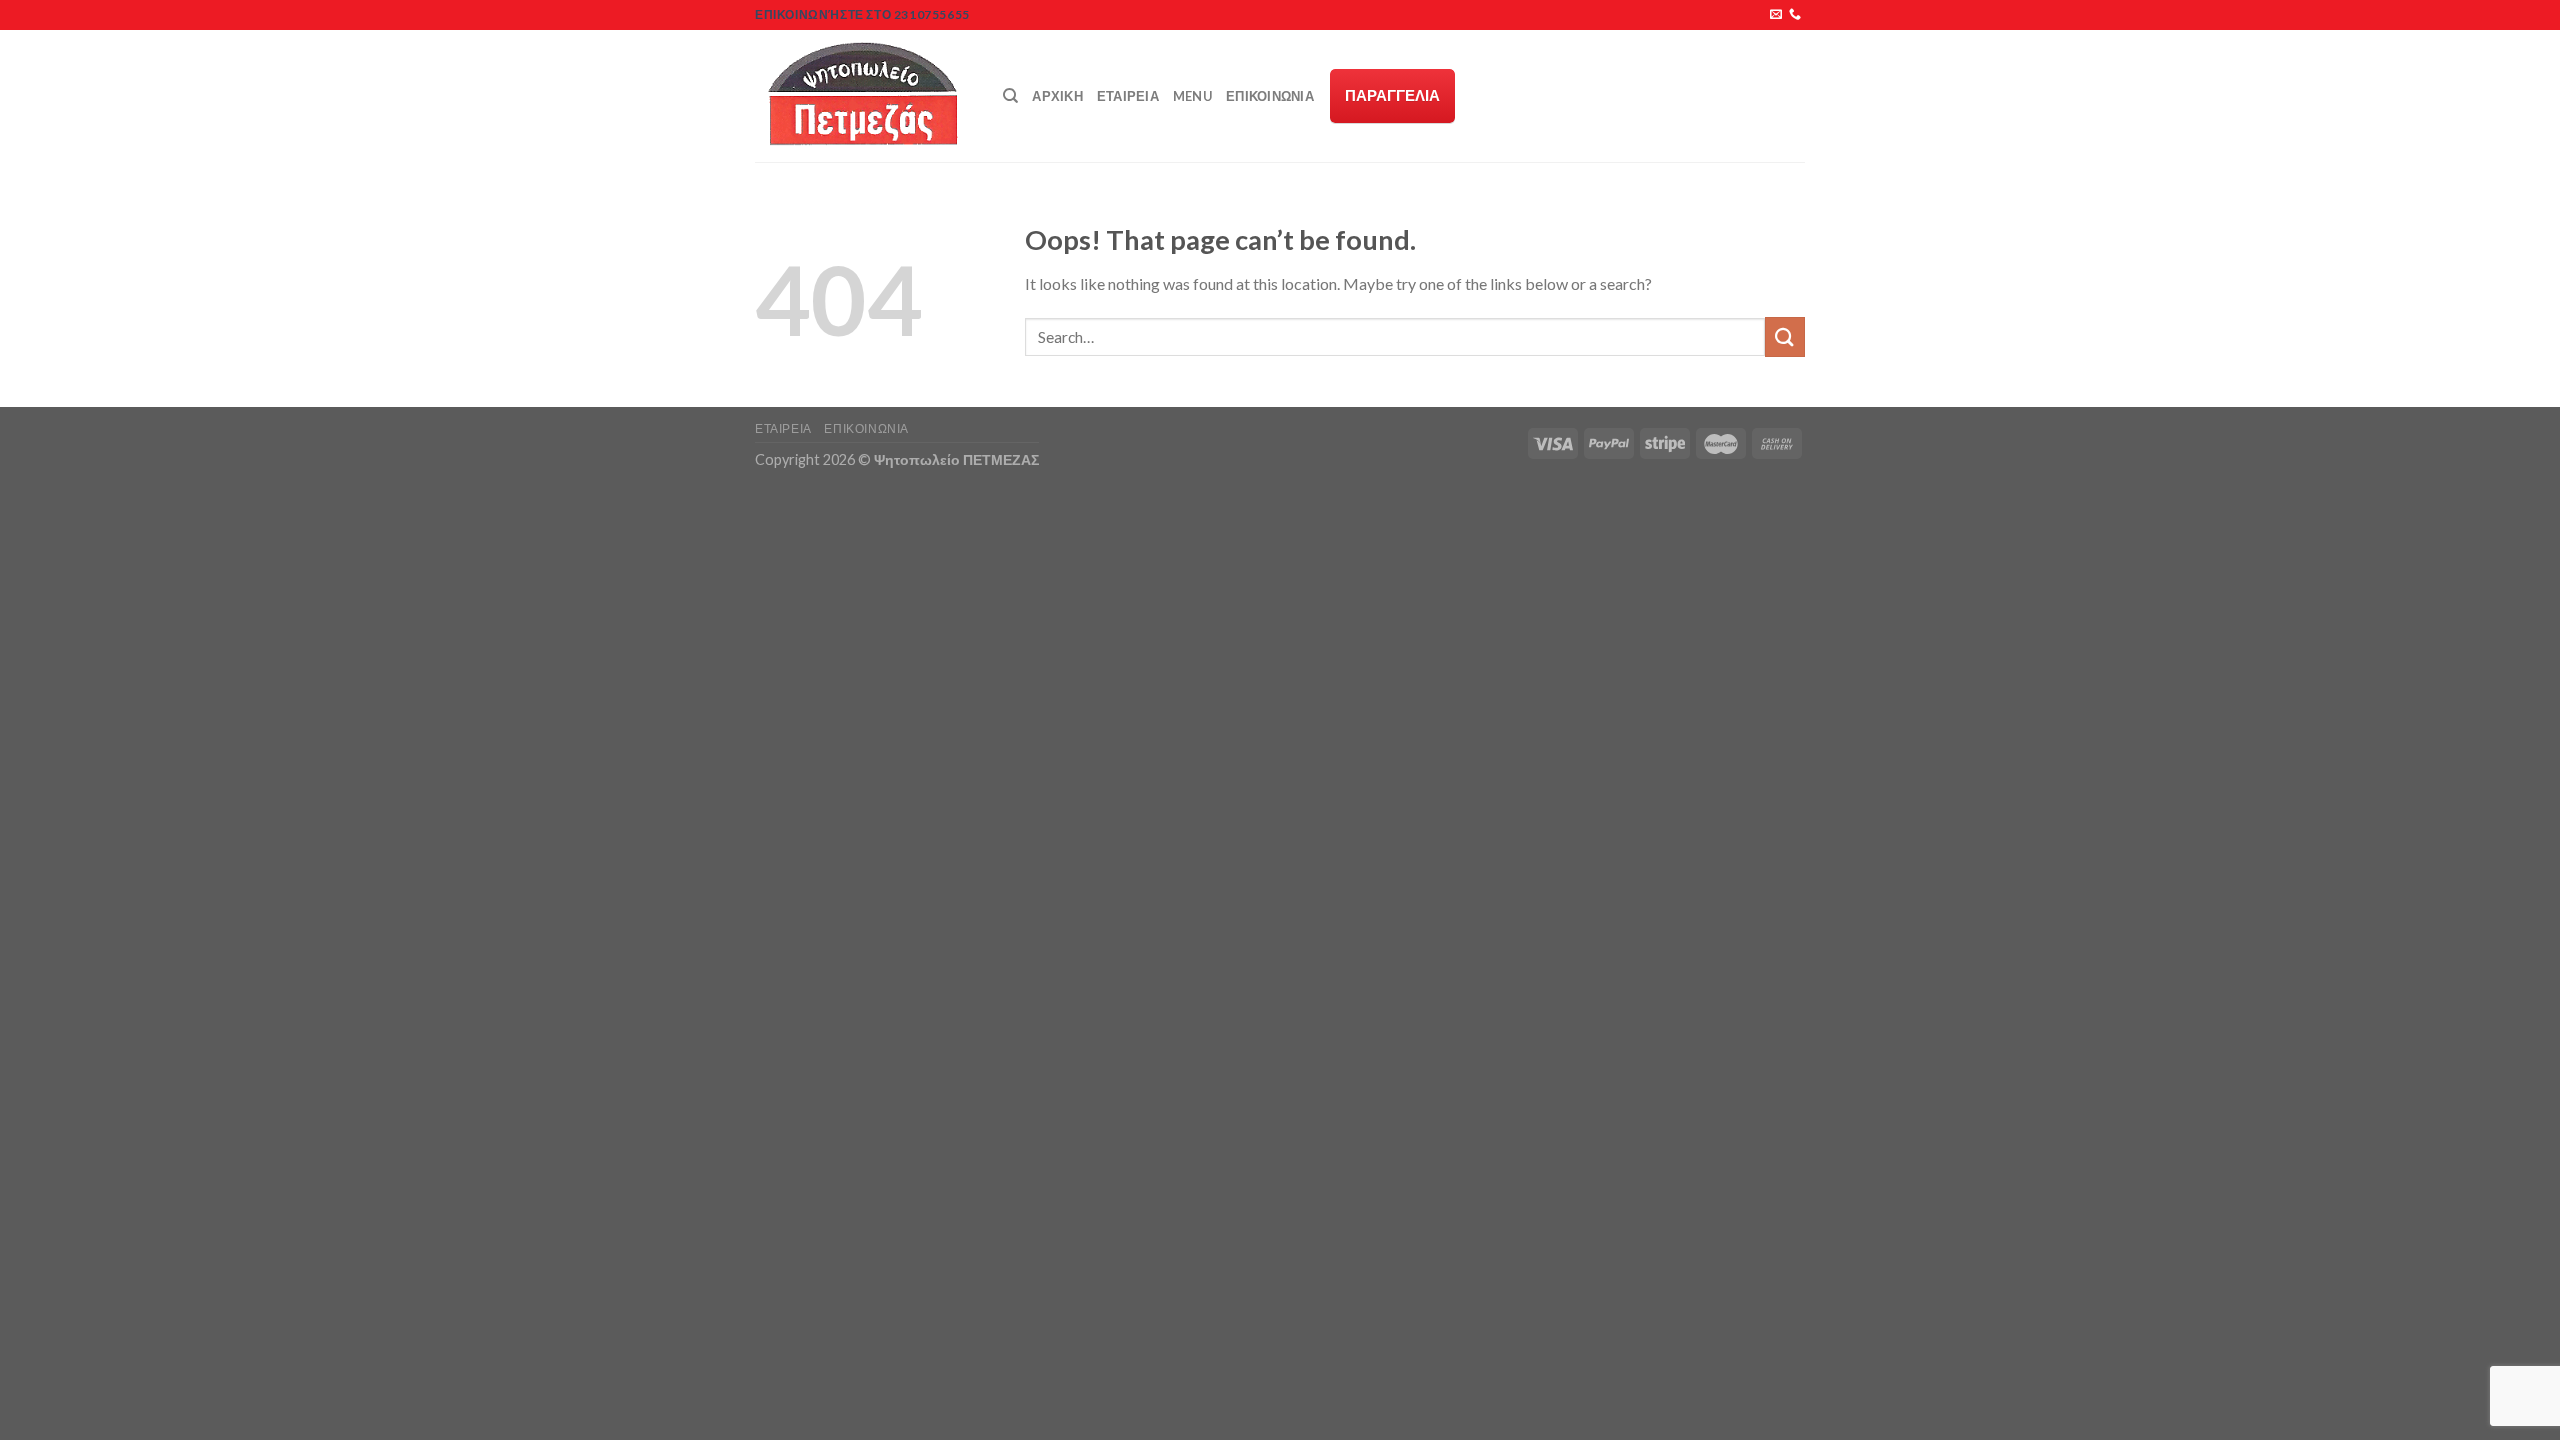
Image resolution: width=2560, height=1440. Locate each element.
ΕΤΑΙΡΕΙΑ (1128, 96)
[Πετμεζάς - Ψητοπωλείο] (864, 96)
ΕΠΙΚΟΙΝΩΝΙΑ (1270, 96)
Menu (1192, 96)
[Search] (1010, 96)
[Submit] (1785, 336)
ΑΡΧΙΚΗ (1057, 96)
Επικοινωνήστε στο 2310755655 (862, 14)
